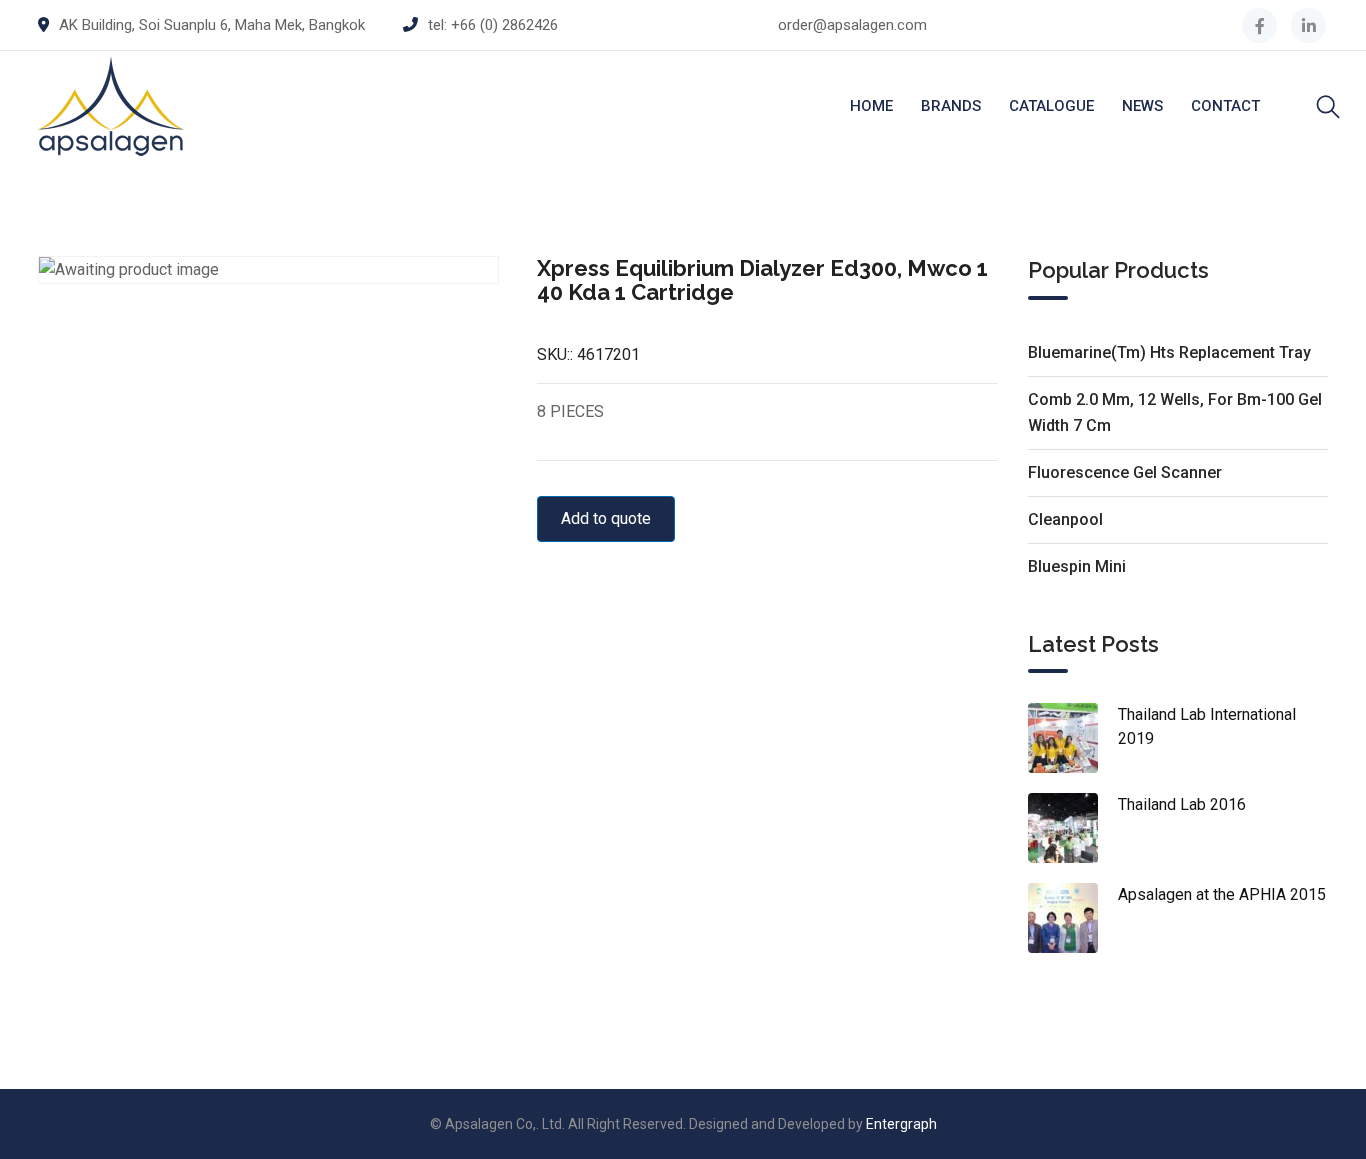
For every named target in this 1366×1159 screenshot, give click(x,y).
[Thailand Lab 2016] (1073, 828)
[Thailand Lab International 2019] (1073, 738)
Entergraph (901, 1124)
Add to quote (606, 518)
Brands (951, 106)
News (1142, 106)
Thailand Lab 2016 (1182, 804)
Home (871, 106)
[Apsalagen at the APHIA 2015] (1073, 918)
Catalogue (1051, 106)
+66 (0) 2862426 (504, 25)
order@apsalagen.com (852, 25)
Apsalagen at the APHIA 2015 (1222, 894)
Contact (1225, 106)
